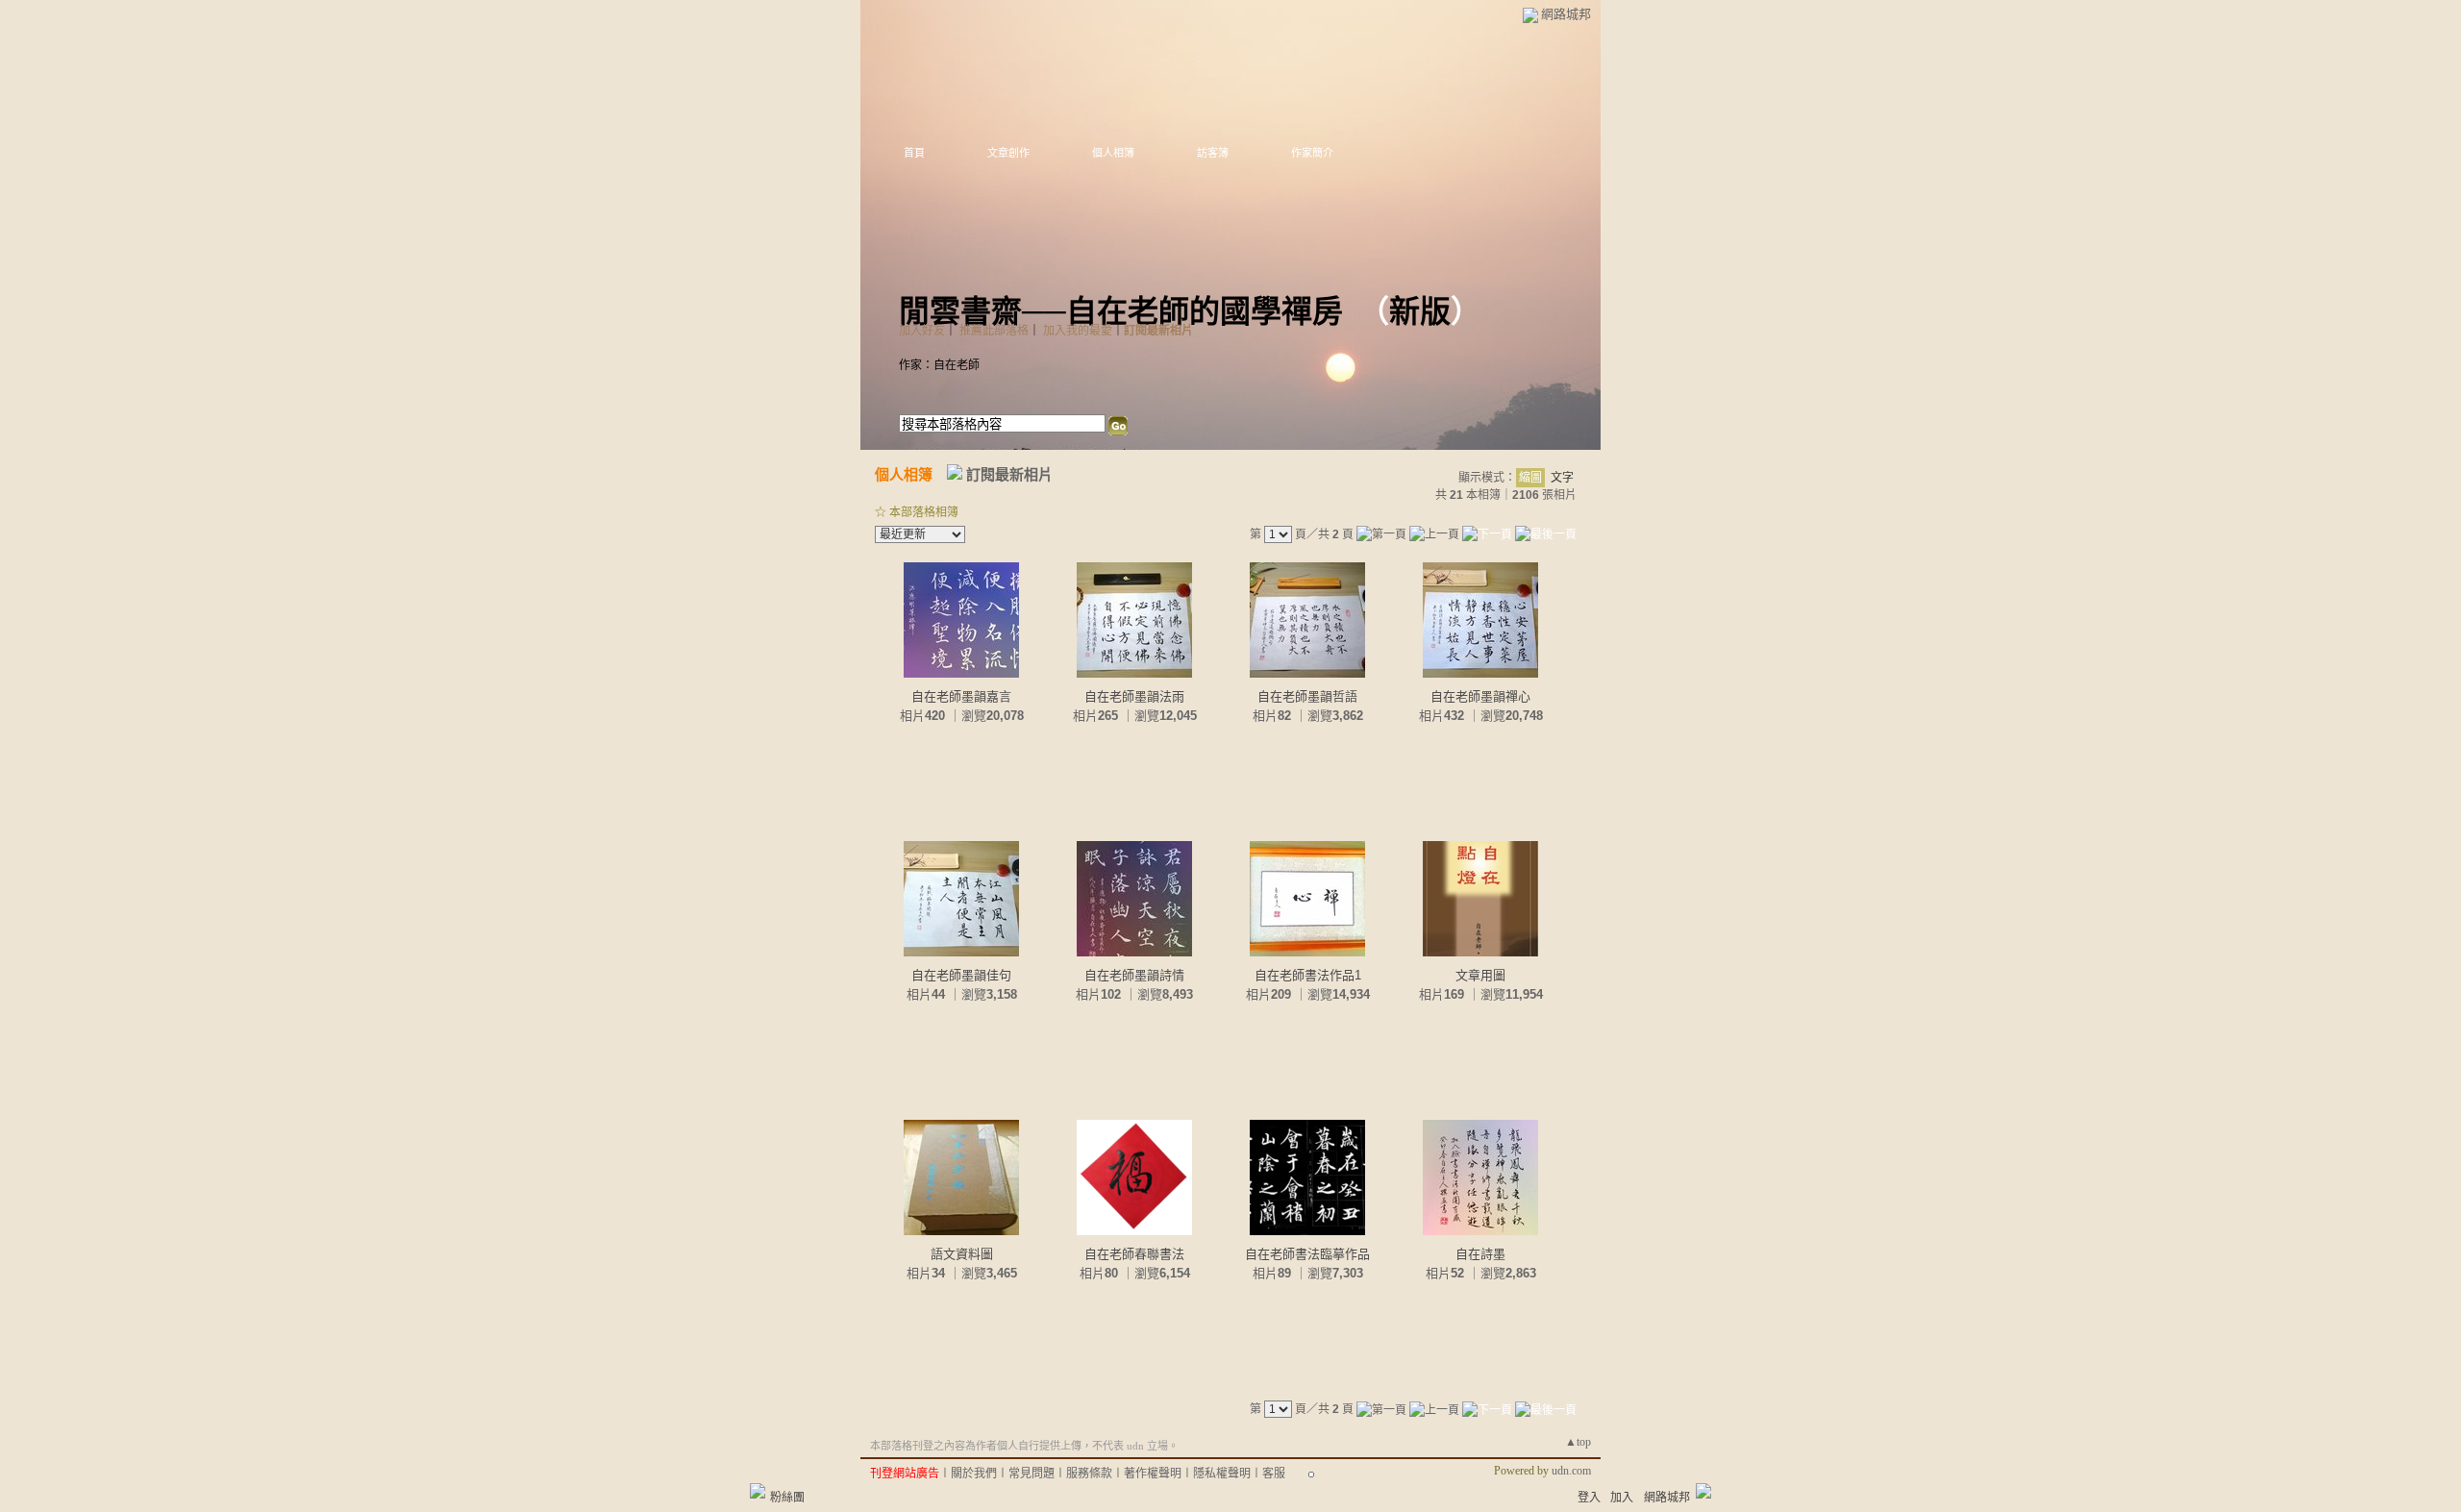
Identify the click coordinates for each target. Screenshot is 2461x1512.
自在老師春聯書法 (1134, 1254)
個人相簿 (1113, 153)
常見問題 (1032, 1474)
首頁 (914, 153)
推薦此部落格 (994, 331)
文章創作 (1008, 153)
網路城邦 (1566, 14)
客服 (1274, 1474)
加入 (1622, 1498)
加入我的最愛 (1078, 331)
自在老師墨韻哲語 (1307, 696)
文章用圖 (1480, 975)
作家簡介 (1312, 153)
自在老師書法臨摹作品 (1307, 1254)
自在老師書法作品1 (1308, 975)
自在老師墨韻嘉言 (961, 696)
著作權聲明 (1153, 1474)
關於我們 (974, 1474)
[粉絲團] (758, 1491)
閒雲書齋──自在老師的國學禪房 (1121, 311)
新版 (1420, 311)
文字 (1562, 478)
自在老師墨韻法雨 (1134, 696)
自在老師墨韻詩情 (1134, 975)
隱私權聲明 (1222, 1474)
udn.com (1571, 1471)
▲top (1578, 1442)
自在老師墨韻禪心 (1480, 696)
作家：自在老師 (939, 365)
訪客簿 (1213, 153)
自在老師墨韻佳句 (961, 975)
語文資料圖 (962, 1254)
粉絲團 (787, 1498)
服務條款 (1089, 1474)
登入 (1589, 1498)
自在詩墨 (1480, 1254)
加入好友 (922, 331)
